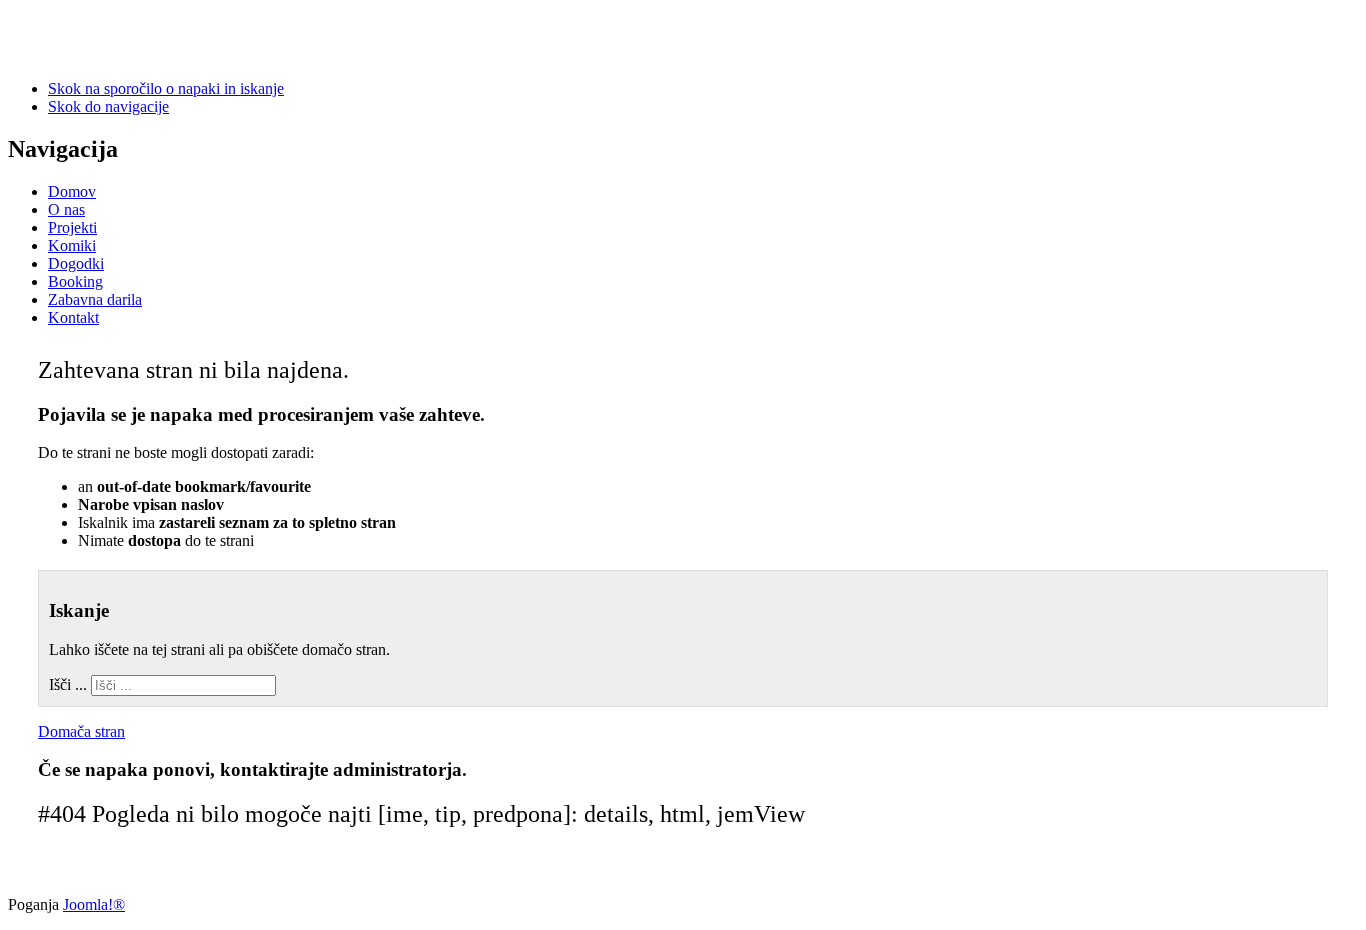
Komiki (72, 245)
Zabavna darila (95, 299)
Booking (75, 281)
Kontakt (73, 317)
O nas (66, 209)
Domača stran (81, 731)
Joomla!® (94, 904)
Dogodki (76, 263)
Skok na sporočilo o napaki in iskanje (166, 88)
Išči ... (68, 684)
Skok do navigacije (108, 106)
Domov (72, 191)
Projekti (72, 227)
